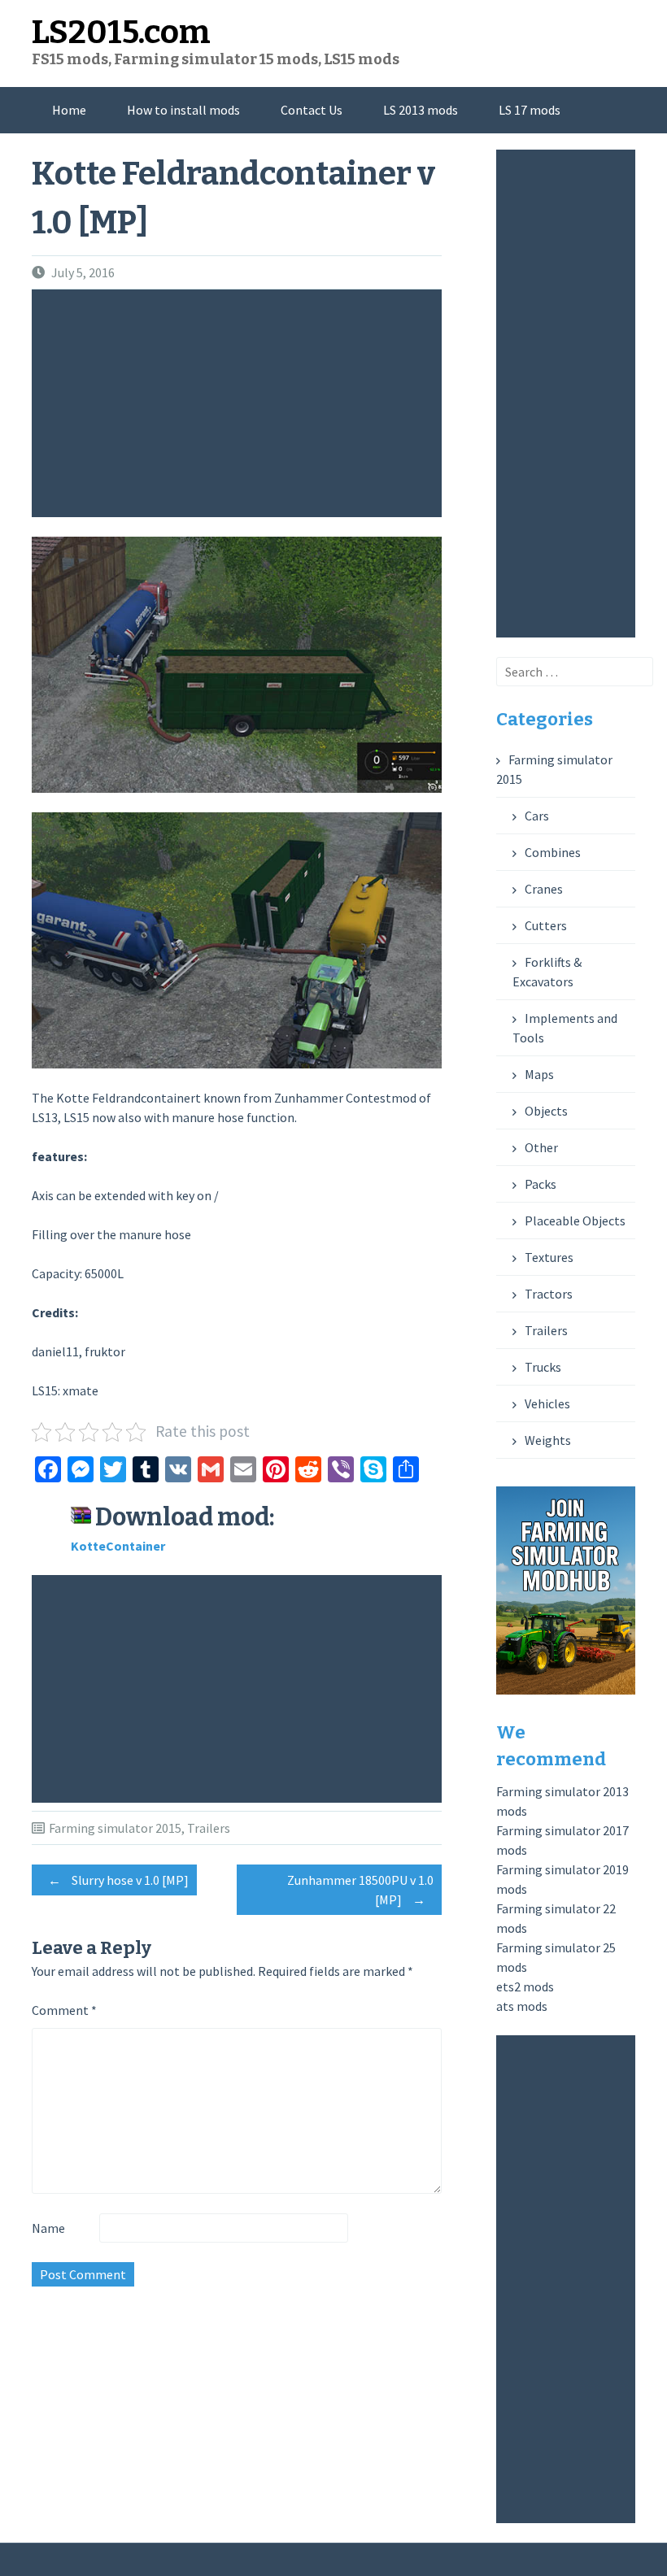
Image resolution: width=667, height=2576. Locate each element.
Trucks (543, 1367)
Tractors (549, 1294)
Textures (549, 1257)
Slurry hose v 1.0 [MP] (118, 1880)
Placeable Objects (575, 1221)
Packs (541, 1184)
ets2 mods (525, 1986)
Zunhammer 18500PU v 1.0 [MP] (360, 1890)
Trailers (209, 1828)
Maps (539, 1074)
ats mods (522, 2006)
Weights (548, 1440)
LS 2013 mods (421, 110)
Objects (546, 1111)
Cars (537, 816)
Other (541, 1147)
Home (69, 110)
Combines (553, 852)
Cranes (544, 889)
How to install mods (183, 110)
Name (48, 2228)
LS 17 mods (530, 110)
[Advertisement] (241, 403)
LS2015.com (121, 33)
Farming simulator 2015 (115, 1828)
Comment (64, 2010)
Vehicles (547, 1403)
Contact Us (312, 110)
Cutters (546, 925)
